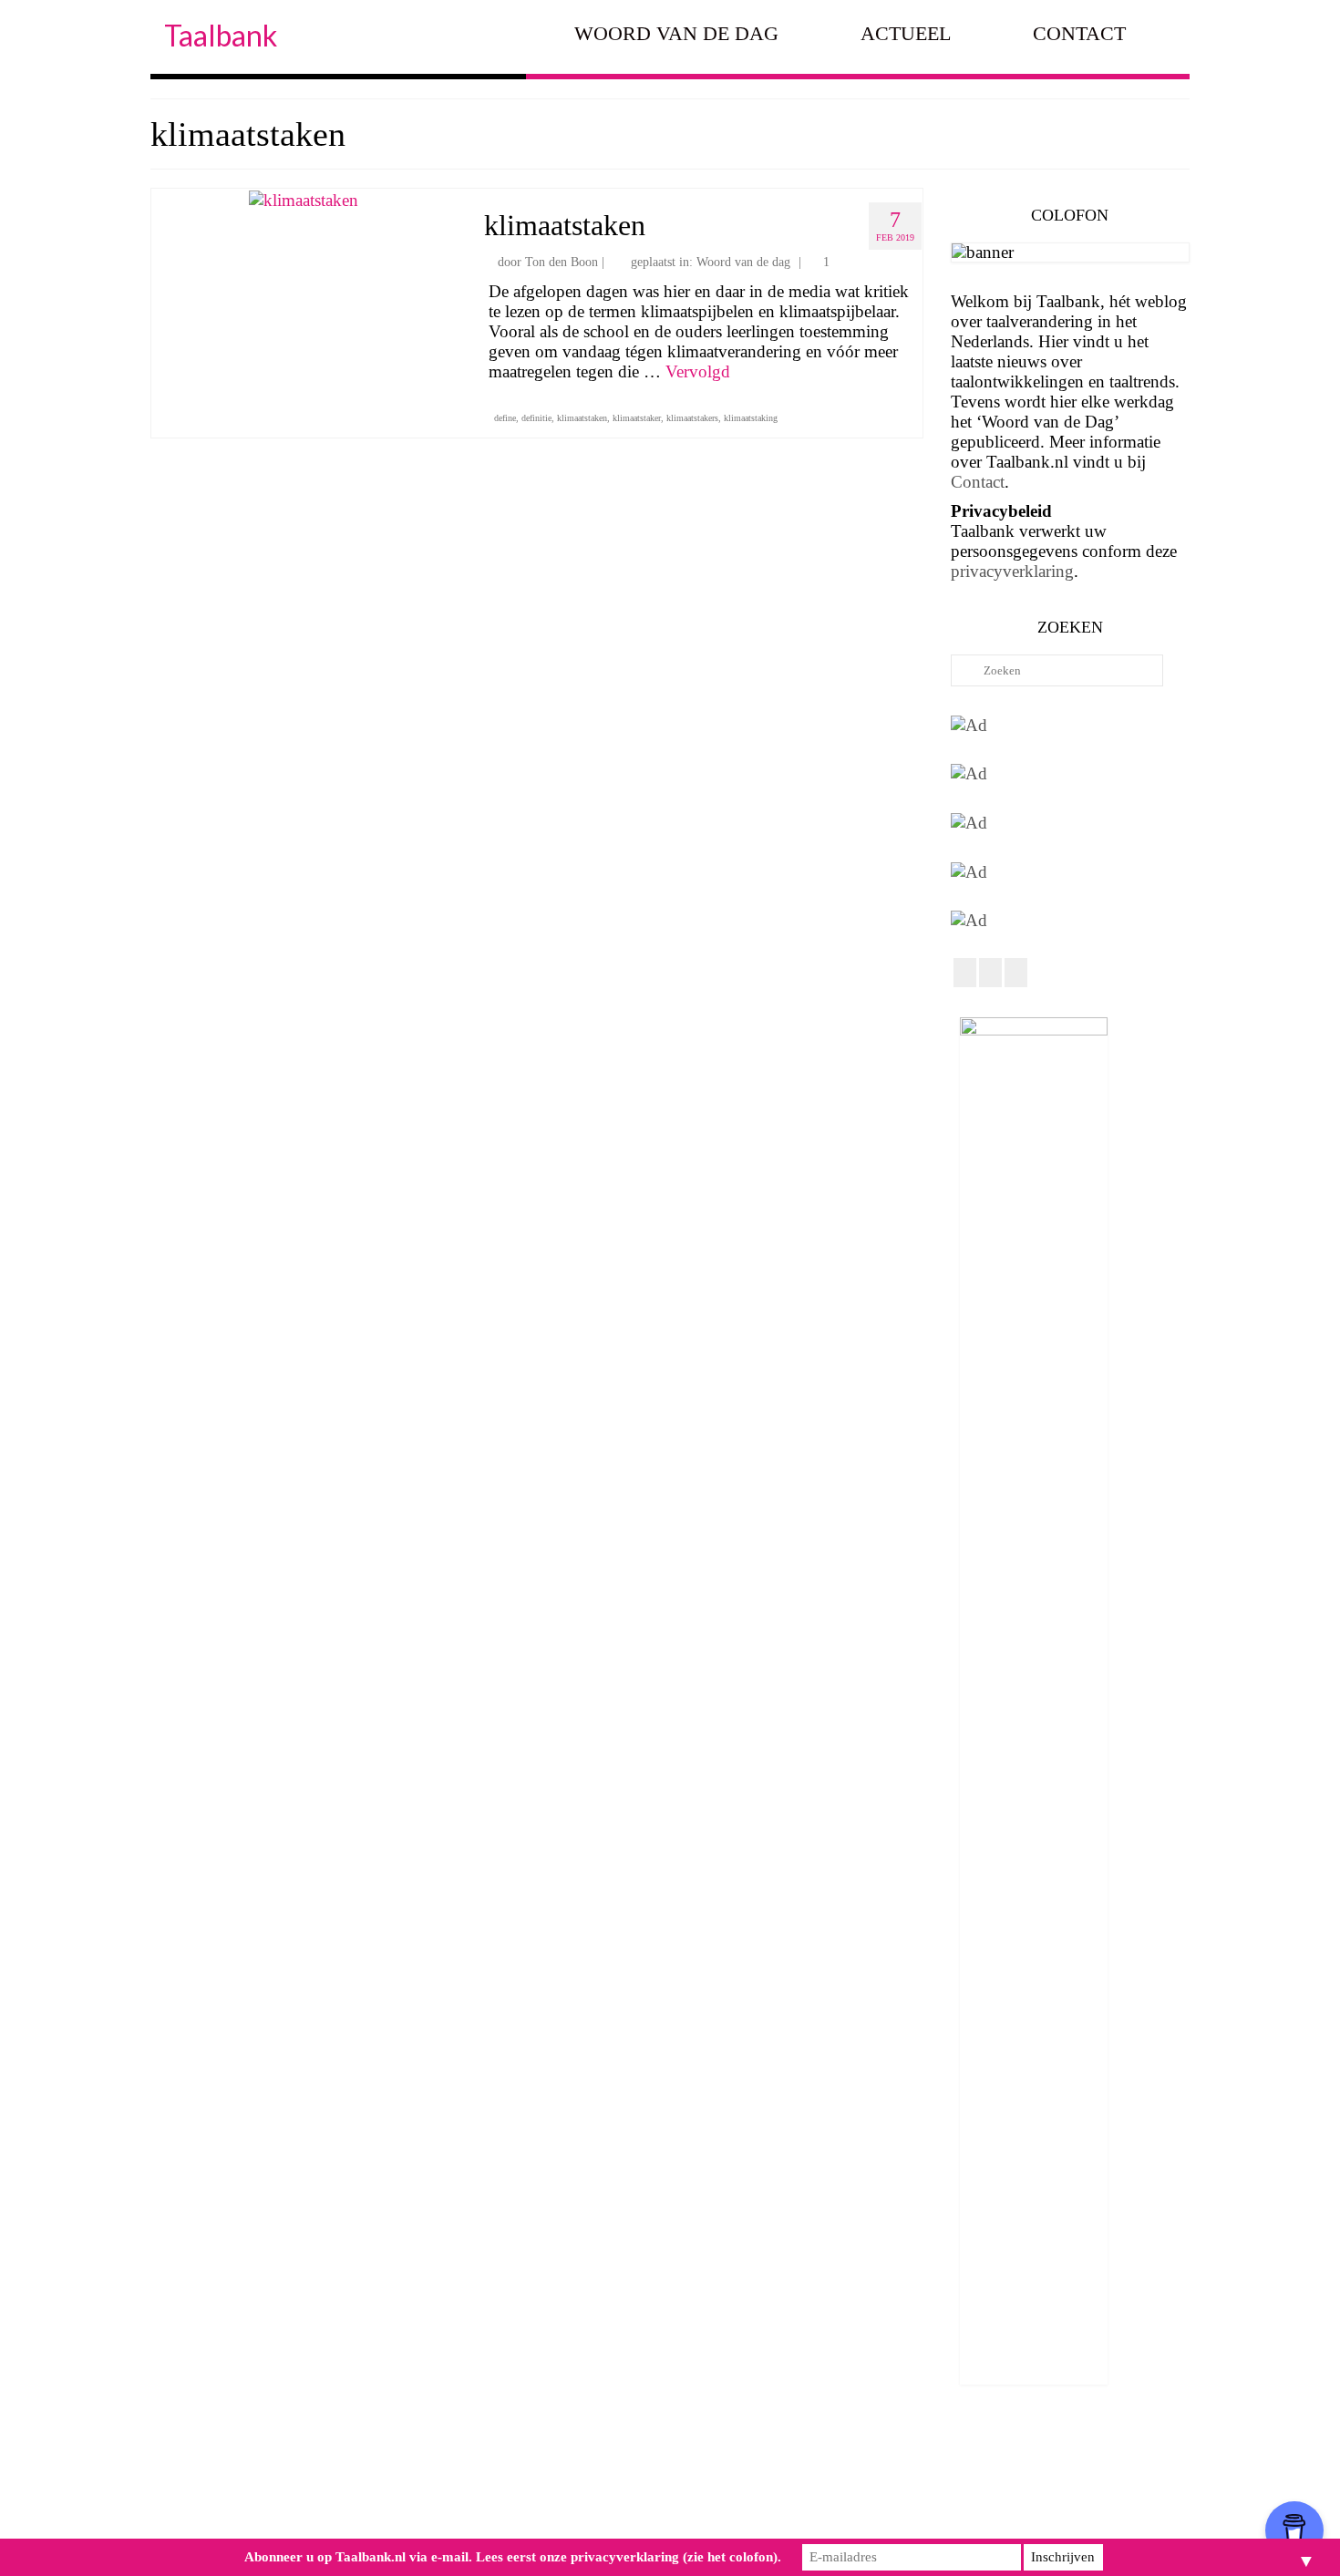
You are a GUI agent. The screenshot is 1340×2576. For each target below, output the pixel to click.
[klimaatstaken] (304, 198)
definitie (536, 418)
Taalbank (221, 35)
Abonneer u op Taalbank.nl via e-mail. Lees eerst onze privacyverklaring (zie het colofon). (513, 2557)
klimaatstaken (582, 418)
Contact (978, 482)
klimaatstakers (692, 418)
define (505, 418)
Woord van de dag (743, 262)
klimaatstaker (637, 418)
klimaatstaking (751, 418)
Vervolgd (698, 371)
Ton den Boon (562, 262)
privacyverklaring (1012, 571)
